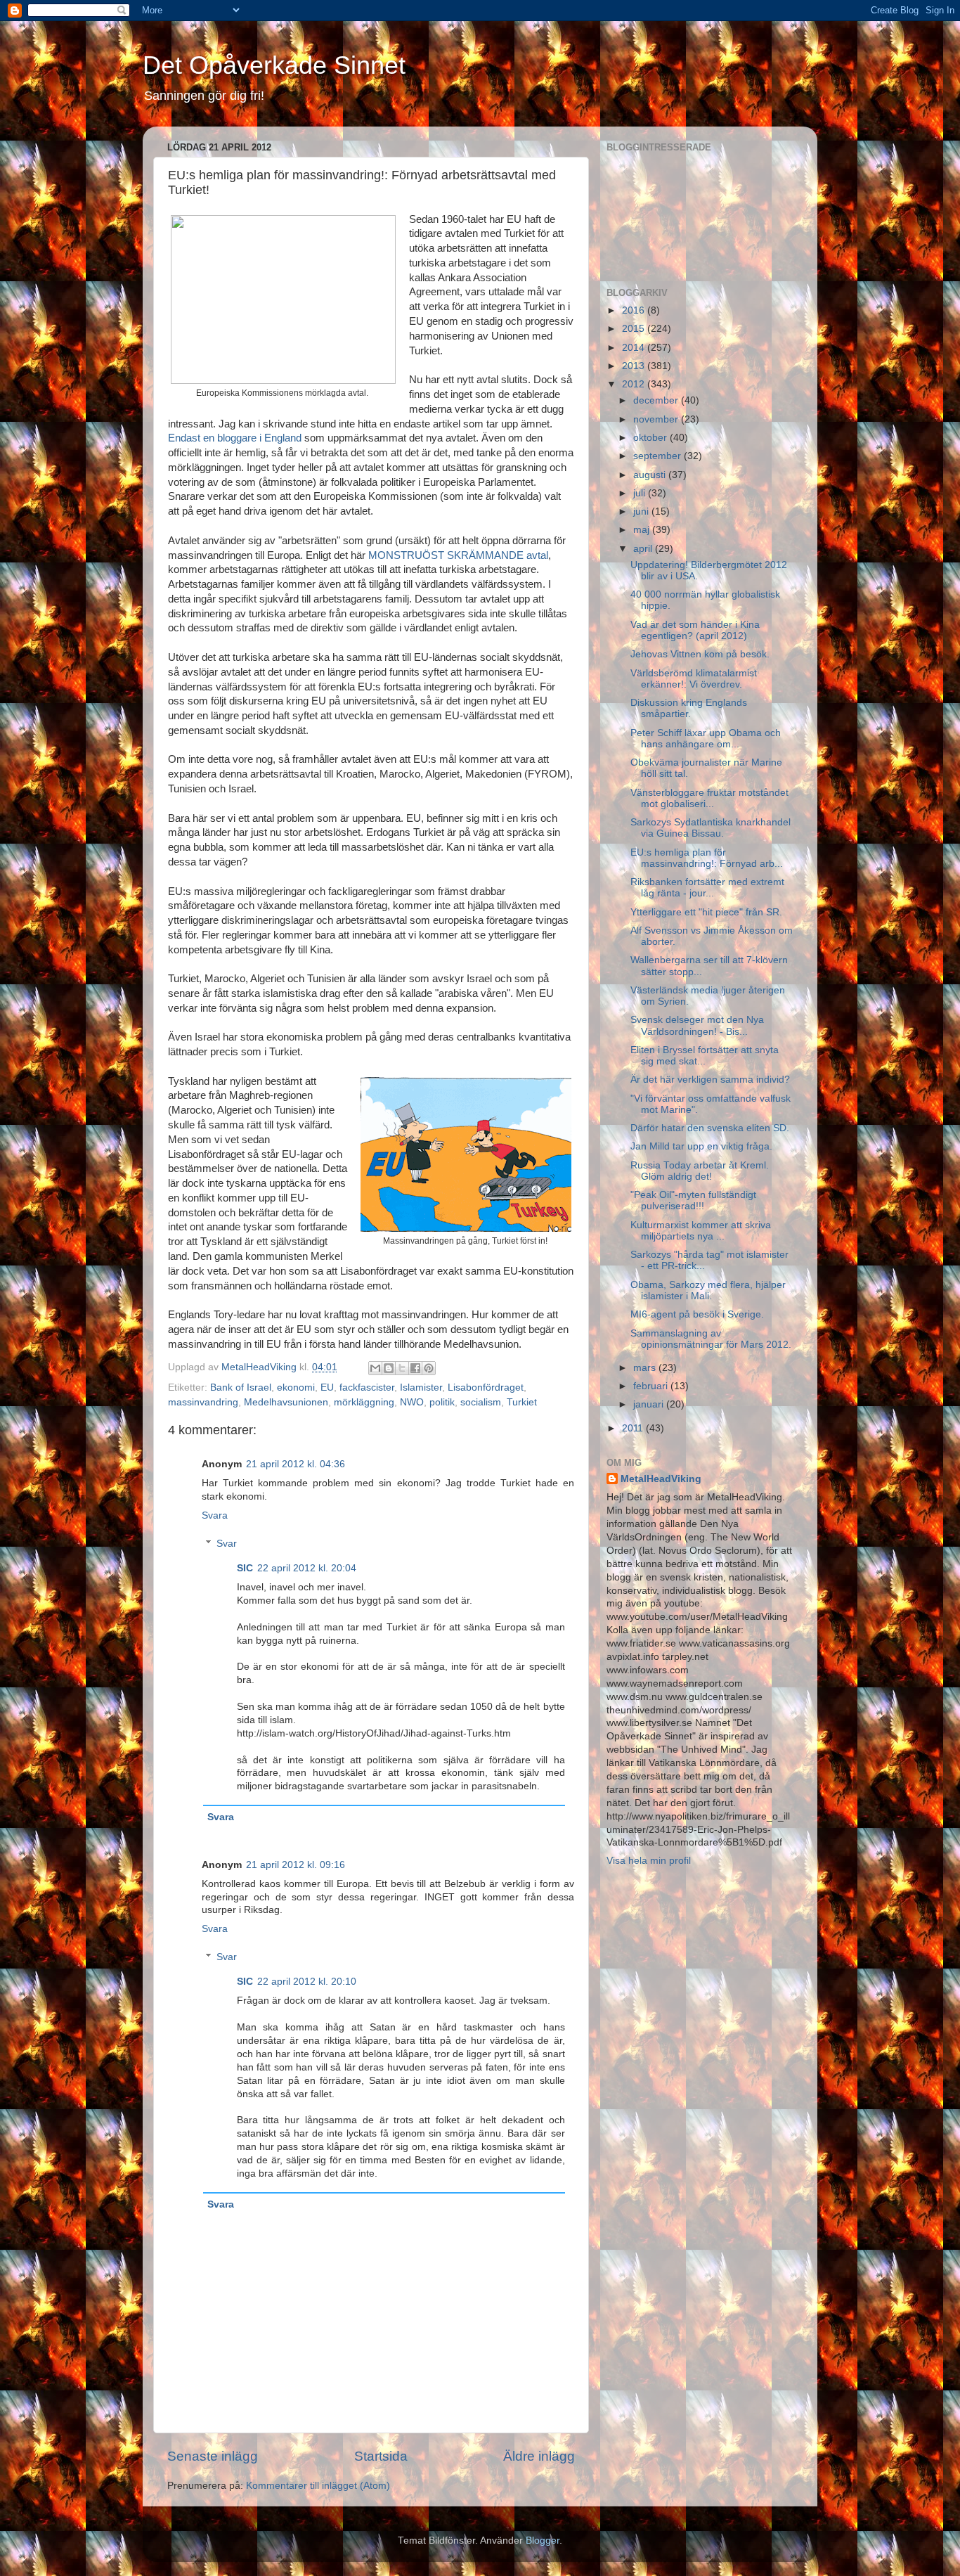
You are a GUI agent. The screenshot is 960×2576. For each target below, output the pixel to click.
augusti (651, 475)
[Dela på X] (402, 1368)
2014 (635, 348)
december (657, 400)
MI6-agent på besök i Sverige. (697, 1314)
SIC (245, 1568)
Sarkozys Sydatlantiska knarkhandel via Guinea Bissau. (711, 828)
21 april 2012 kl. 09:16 (296, 1865)
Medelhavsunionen (286, 1402)
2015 (635, 329)
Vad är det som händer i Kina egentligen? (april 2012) (695, 630)
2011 (634, 1428)
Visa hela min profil (649, 1861)
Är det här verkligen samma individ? (710, 1080)
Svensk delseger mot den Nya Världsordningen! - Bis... (697, 1025)
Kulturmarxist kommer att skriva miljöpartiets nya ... (701, 1231)
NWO (412, 1402)
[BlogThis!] (389, 1368)
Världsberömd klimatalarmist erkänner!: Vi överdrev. (694, 679)
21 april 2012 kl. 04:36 (296, 1464)
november (657, 419)
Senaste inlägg (213, 2456)
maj (643, 530)
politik (442, 1402)
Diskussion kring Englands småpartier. (689, 708)
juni (642, 511)
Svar (227, 1544)
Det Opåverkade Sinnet (274, 65)
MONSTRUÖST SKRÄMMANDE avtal (458, 555)
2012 (635, 384)
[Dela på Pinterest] (429, 1368)
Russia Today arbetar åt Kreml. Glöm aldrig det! (700, 1171)
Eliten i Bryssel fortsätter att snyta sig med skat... (705, 1056)
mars (646, 1368)
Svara (215, 1515)
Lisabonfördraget (486, 1387)
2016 (635, 310)
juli (641, 493)
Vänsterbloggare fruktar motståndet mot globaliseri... (709, 798)
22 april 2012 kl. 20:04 (307, 1568)
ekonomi (296, 1387)
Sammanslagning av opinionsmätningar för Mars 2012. (711, 1339)
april (644, 549)
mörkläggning (364, 1402)
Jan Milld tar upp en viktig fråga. (701, 1146)
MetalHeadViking (661, 1479)
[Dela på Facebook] (415, 1368)
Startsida (381, 2456)
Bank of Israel (241, 1387)
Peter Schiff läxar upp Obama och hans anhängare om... (706, 739)
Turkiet (522, 1402)
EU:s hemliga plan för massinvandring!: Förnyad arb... (707, 858)
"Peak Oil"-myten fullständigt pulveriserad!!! (693, 1200)
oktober (651, 438)
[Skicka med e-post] (375, 1368)
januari (650, 1404)
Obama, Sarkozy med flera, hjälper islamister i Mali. (708, 1290)
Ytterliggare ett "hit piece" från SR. (706, 912)
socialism (481, 1402)
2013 (635, 366)
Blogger (543, 2540)
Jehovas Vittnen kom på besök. (700, 654)
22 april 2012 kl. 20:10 (307, 1982)
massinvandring (203, 1402)
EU (327, 1387)
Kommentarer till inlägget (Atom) (318, 2486)
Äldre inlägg (539, 2456)
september (659, 456)
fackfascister (367, 1387)
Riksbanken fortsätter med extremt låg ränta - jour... (707, 888)
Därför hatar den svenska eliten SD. (710, 1128)
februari (652, 1386)
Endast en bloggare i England (235, 438)
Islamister (421, 1387)
